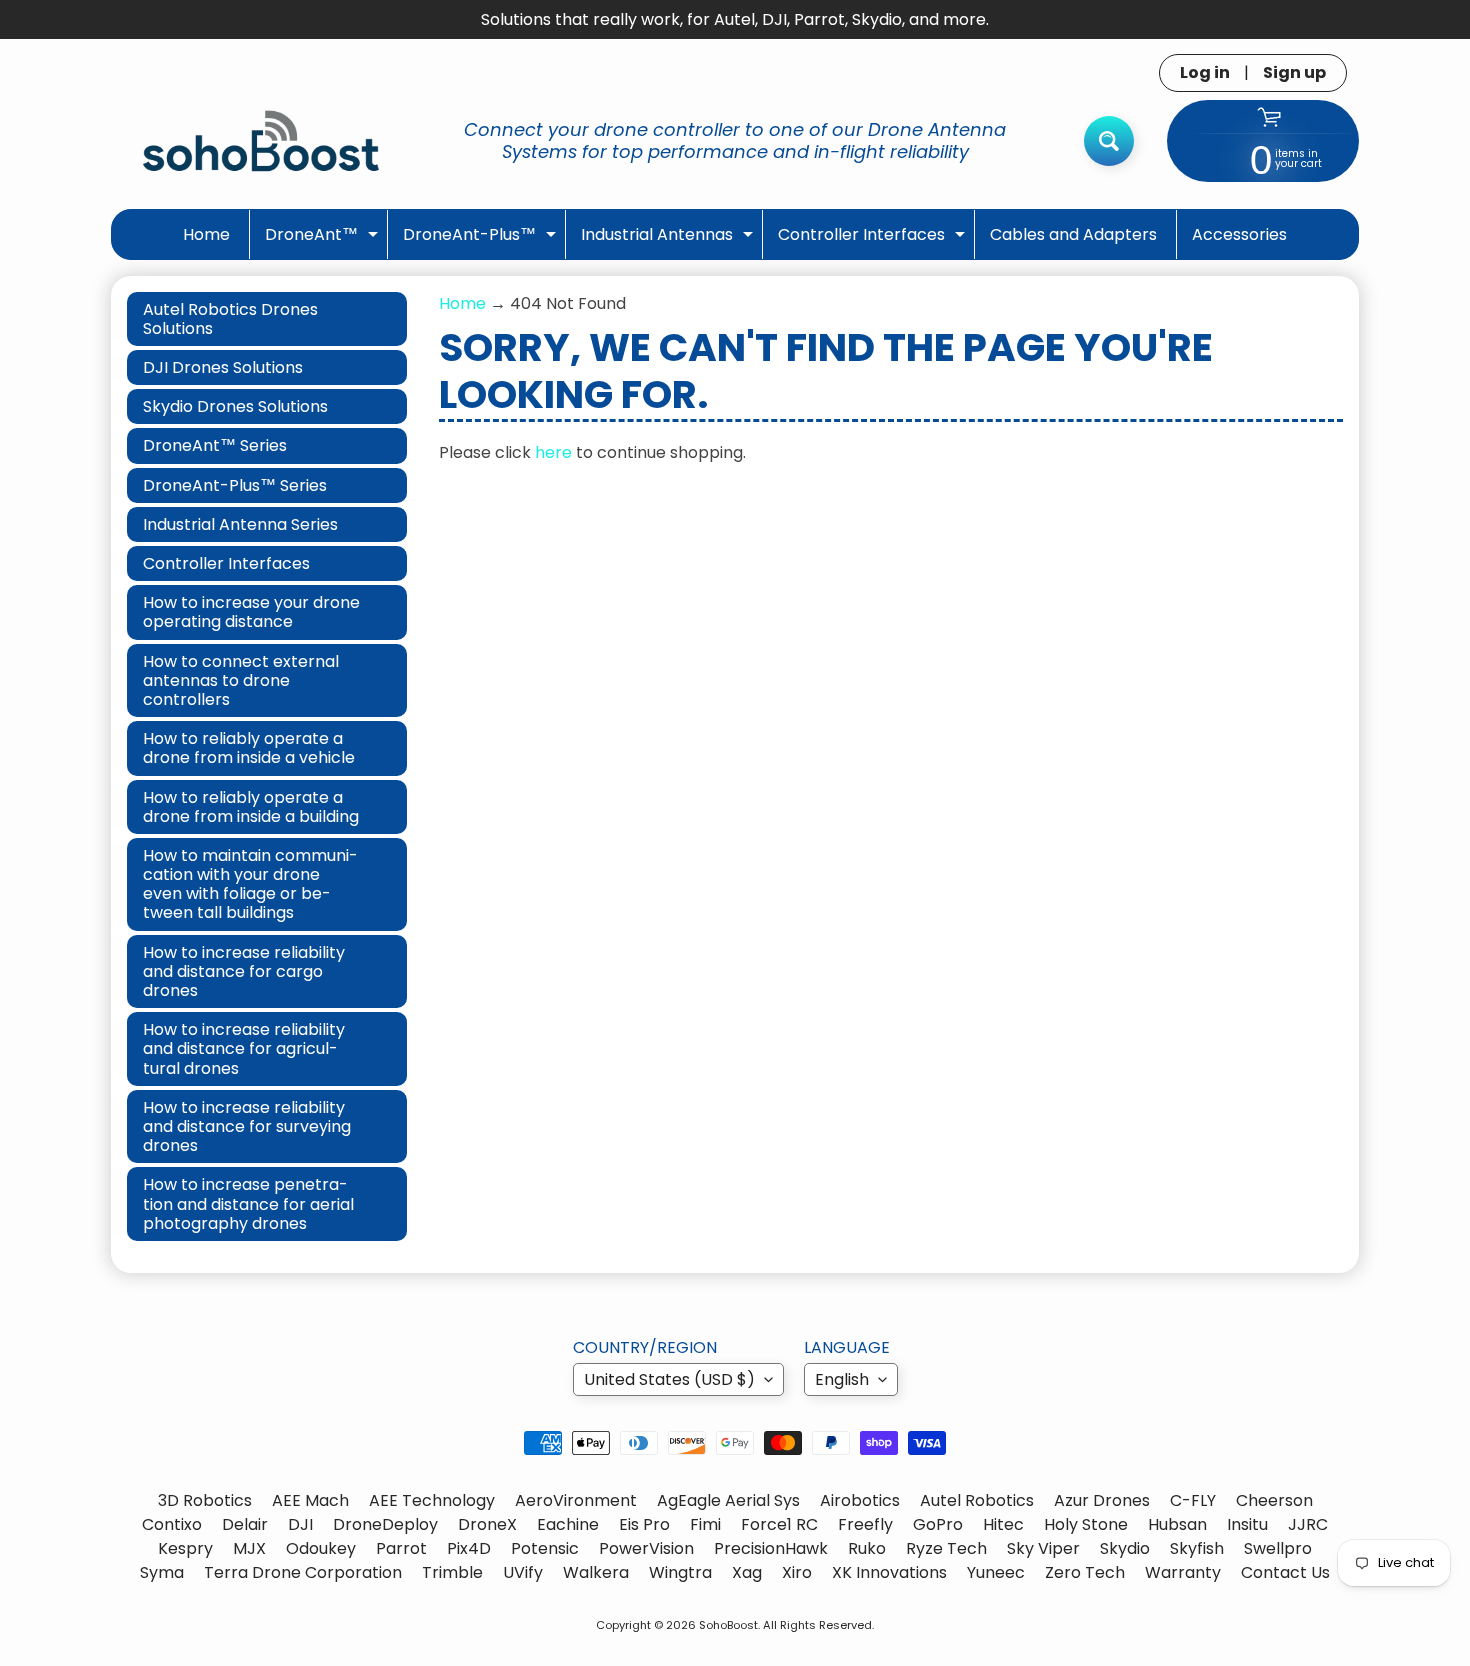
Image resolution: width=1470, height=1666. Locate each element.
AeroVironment (576, 1500)
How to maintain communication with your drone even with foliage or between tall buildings (250, 884)
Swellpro (1278, 1548)
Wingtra (680, 1572)
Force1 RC (779, 1524)
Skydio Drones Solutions (235, 406)
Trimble (452, 1572)
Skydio (1125, 1548)
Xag (747, 1572)
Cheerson (1274, 1500)
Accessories (1239, 234)
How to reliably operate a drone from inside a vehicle (249, 748)
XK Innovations (889, 1572)
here (553, 452)
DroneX (487, 1524)
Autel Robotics (977, 1500)
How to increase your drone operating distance (251, 612)
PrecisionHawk (771, 1548)
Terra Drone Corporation (303, 1572)
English (842, 1379)
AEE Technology (432, 1500)
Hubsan (1177, 1524)
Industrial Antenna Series (240, 524)
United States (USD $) (669, 1379)
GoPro (938, 1524)
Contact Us (1285, 1572)
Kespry (185, 1548)
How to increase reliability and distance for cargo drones (244, 971)
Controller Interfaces (874, 240)
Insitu (1247, 1524)
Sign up (1294, 73)
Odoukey (321, 1548)
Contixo (172, 1524)
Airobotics (860, 1500)
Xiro (797, 1572)
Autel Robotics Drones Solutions (230, 319)
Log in (1205, 73)
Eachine (568, 1524)
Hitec (1003, 1524)
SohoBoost (728, 1625)
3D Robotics (205, 1500)
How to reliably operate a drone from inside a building (251, 807)
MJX (249, 1548)
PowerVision (646, 1548)
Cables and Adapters (1073, 234)
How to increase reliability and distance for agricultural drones (244, 1048)
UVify (523, 1572)
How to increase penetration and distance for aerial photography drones (248, 1203)
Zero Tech (1085, 1572)
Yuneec (996, 1572)
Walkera (596, 1572)
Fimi (705, 1524)
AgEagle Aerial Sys (728, 1500)
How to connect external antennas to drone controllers (241, 680)
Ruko (867, 1548)
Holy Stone (1086, 1524)
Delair (245, 1524)
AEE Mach (310, 1500)
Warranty (1183, 1572)
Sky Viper (1043, 1548)
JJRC (1308, 1524)
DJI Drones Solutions (223, 367)
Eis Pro (644, 1524)
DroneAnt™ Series (215, 445)
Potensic (545, 1548)
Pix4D (469, 1548)
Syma (162, 1572)
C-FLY (1193, 1500)
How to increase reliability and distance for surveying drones (247, 1126)
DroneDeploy (385, 1524)
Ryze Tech (946, 1548)
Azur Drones (1102, 1500)
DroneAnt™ (324, 240)
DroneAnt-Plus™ (482, 240)
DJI (300, 1524)
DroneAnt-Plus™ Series (235, 485)
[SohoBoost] (261, 140)
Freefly (865, 1524)
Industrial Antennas (669, 240)
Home (206, 234)
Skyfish (1197, 1548)
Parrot (401, 1548)
